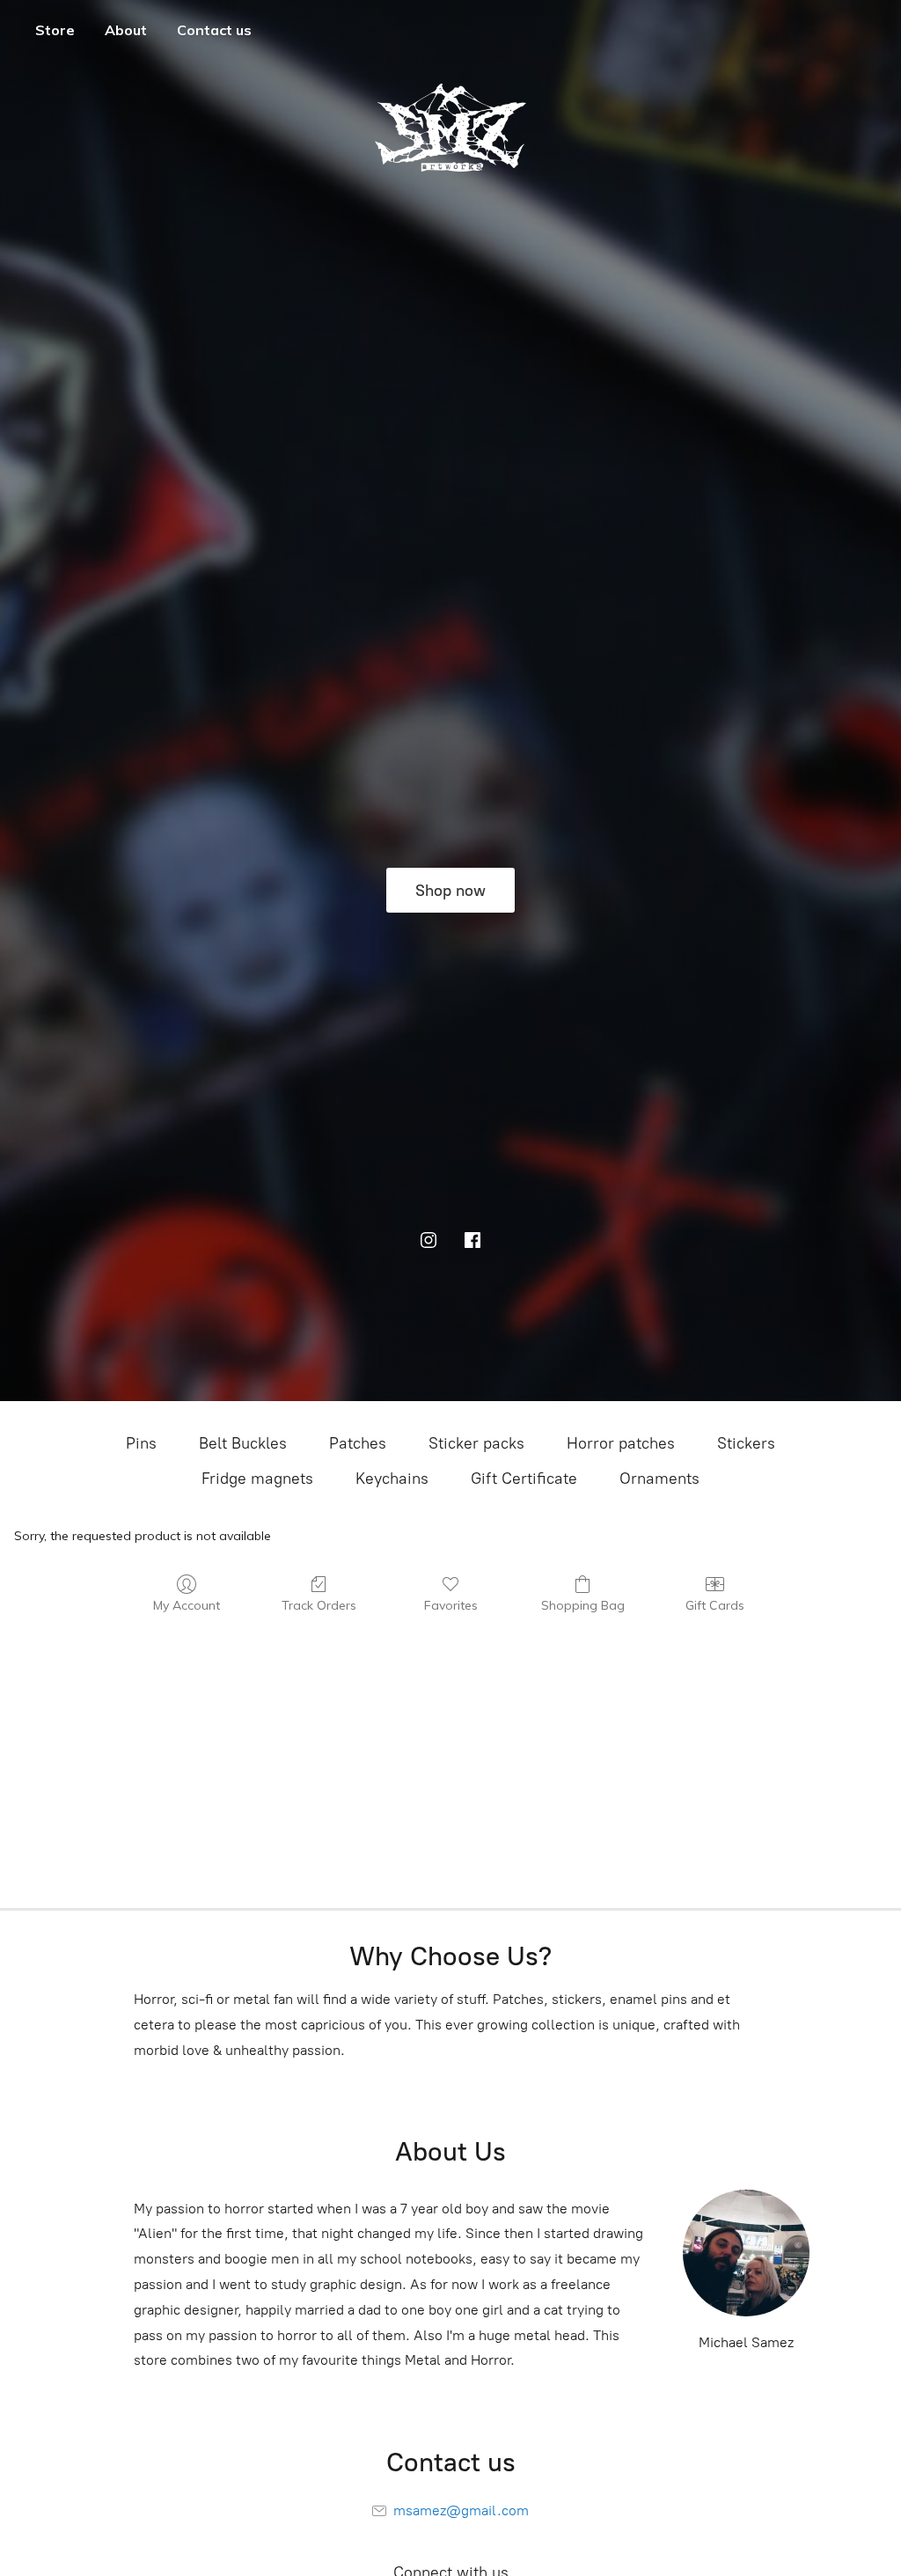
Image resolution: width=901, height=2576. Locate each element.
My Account (187, 1605)
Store (55, 30)
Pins (141, 1443)
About (126, 30)
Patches (358, 1443)
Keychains (392, 1479)
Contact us (214, 30)
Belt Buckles (243, 1443)
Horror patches (621, 1443)
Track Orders (319, 1605)
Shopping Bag (583, 1605)
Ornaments (659, 1479)
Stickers (746, 1443)
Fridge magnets (257, 1479)
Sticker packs (476, 1443)
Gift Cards (715, 1605)
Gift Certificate (524, 1479)
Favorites (451, 1605)
